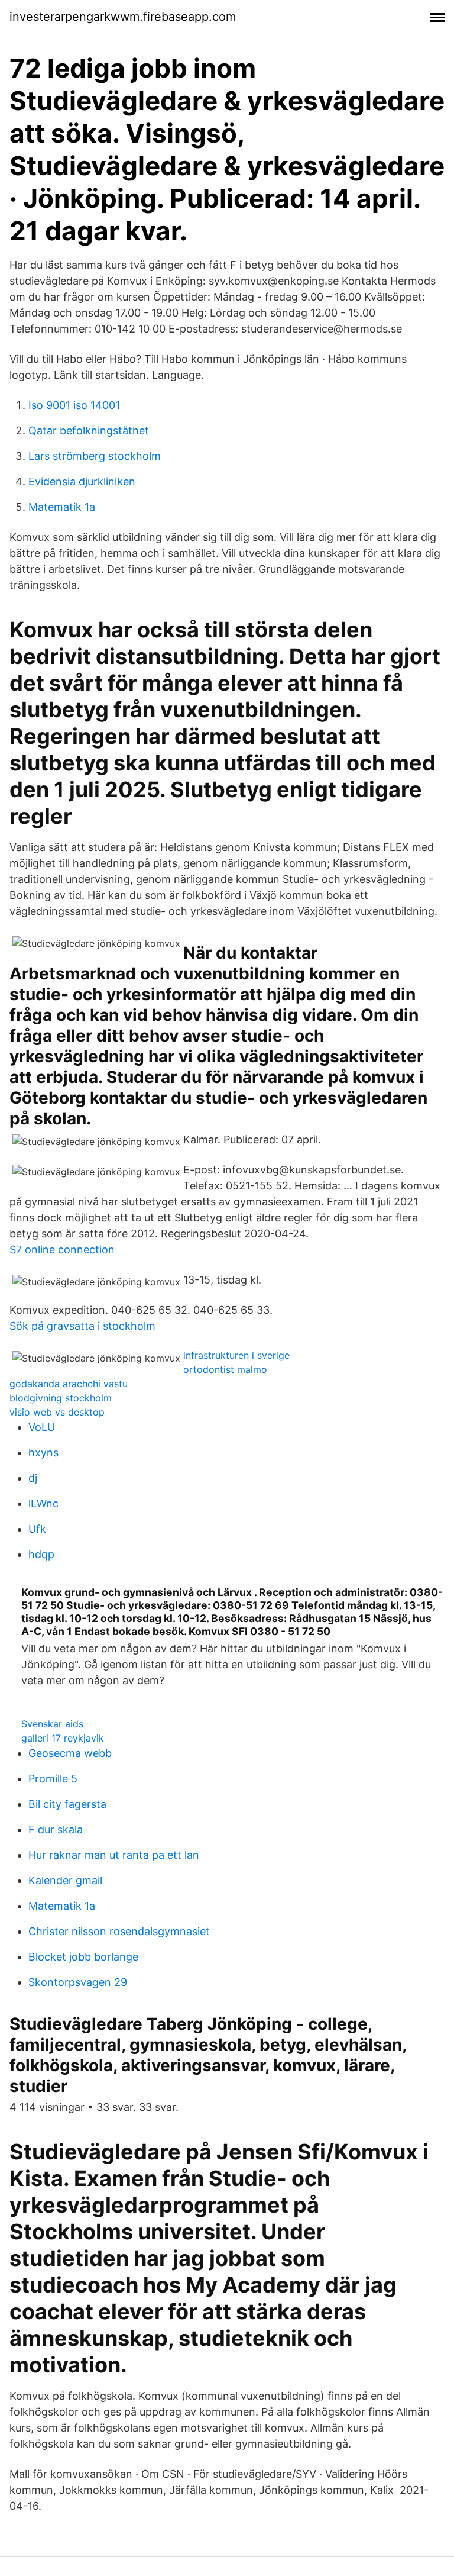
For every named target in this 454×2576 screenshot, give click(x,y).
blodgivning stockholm (61, 1398)
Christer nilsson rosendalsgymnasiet (119, 1931)
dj (33, 1478)
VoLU (42, 1427)
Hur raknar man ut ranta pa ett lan (114, 1855)
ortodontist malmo (225, 1369)
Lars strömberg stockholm (95, 456)
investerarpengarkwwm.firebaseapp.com (123, 17)
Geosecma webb (70, 1753)
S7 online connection (62, 1250)
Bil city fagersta (67, 1804)
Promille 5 (53, 1779)
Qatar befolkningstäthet (89, 431)
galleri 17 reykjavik (63, 1738)
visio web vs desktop (57, 1412)
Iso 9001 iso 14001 (74, 405)
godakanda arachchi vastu (69, 1384)
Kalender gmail (65, 1880)
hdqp (41, 1554)
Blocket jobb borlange (83, 1957)
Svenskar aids (52, 1724)
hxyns (43, 1453)
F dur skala (56, 1829)
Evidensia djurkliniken (82, 481)
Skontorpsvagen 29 (78, 1982)
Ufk (37, 1529)
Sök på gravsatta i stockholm (82, 1326)
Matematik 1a (62, 507)
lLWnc (43, 1503)
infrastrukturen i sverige (236, 1355)
